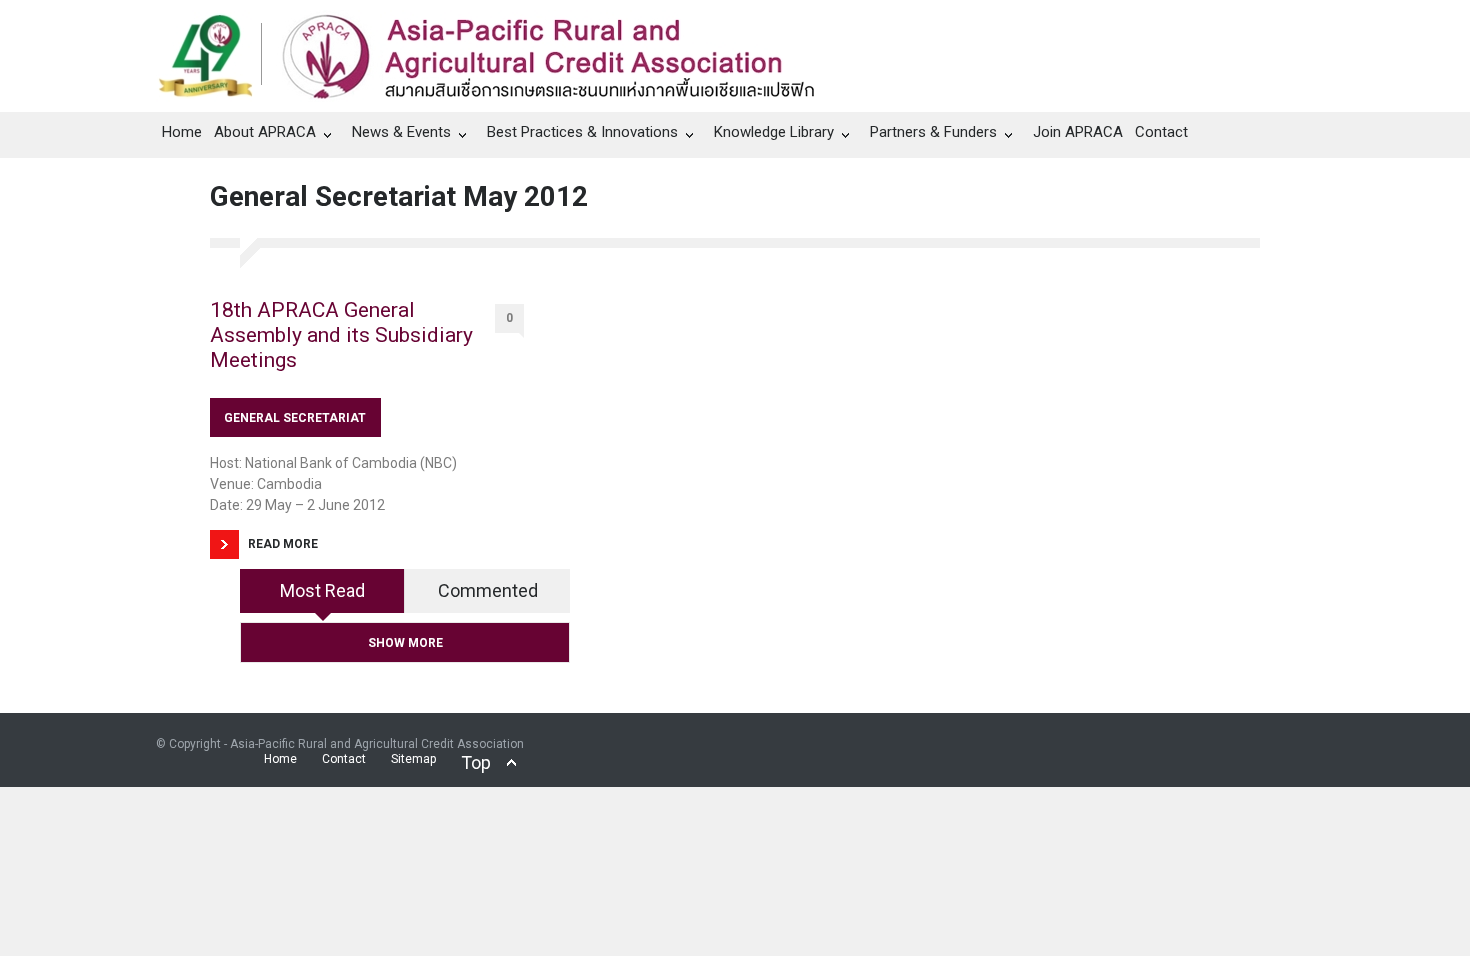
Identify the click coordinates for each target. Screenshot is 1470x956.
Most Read (322, 590)
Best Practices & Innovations (582, 132)
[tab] (322, 598)
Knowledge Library (774, 132)
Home (182, 132)
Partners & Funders (933, 132)
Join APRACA (1078, 132)
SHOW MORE (405, 643)
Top (476, 762)
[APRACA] (497, 51)
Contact (1161, 132)
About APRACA (265, 132)
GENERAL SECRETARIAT (295, 418)
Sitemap (413, 759)
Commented (488, 590)
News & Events (401, 132)
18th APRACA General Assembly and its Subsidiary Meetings (341, 335)
